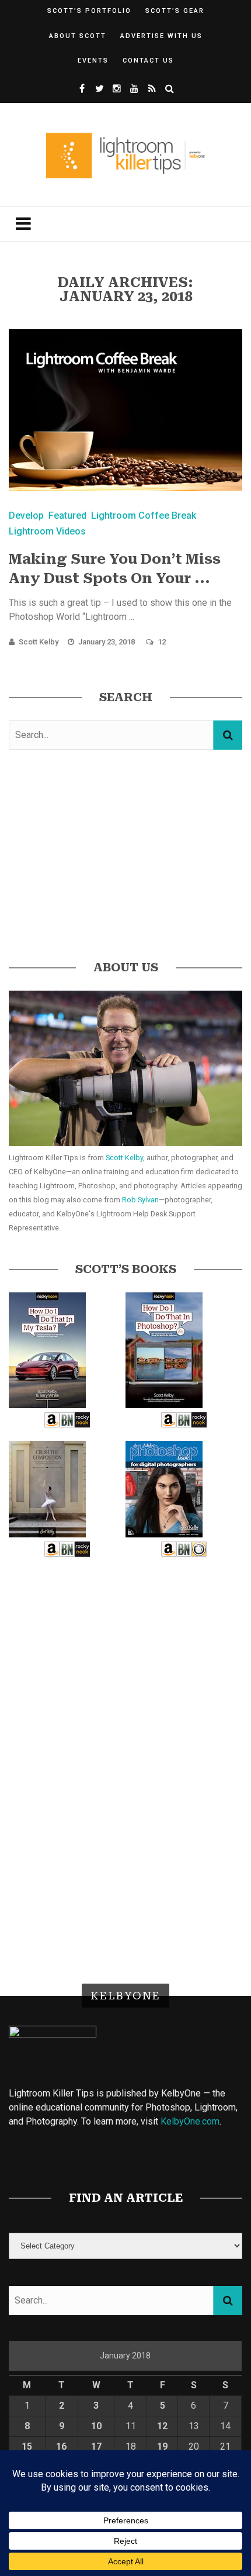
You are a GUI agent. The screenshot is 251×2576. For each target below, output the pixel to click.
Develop (26, 515)
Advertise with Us (161, 36)
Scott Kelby (39, 642)
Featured (67, 515)
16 (61, 2446)
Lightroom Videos (47, 531)
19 (162, 2446)
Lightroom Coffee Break (144, 515)
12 (162, 642)
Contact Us (148, 61)
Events (93, 61)
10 (96, 2426)
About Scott (78, 36)
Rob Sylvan (140, 1200)
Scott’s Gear (175, 11)
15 (27, 2446)
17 (96, 2446)
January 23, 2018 (107, 642)
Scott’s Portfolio (89, 11)
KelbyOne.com (190, 2121)
